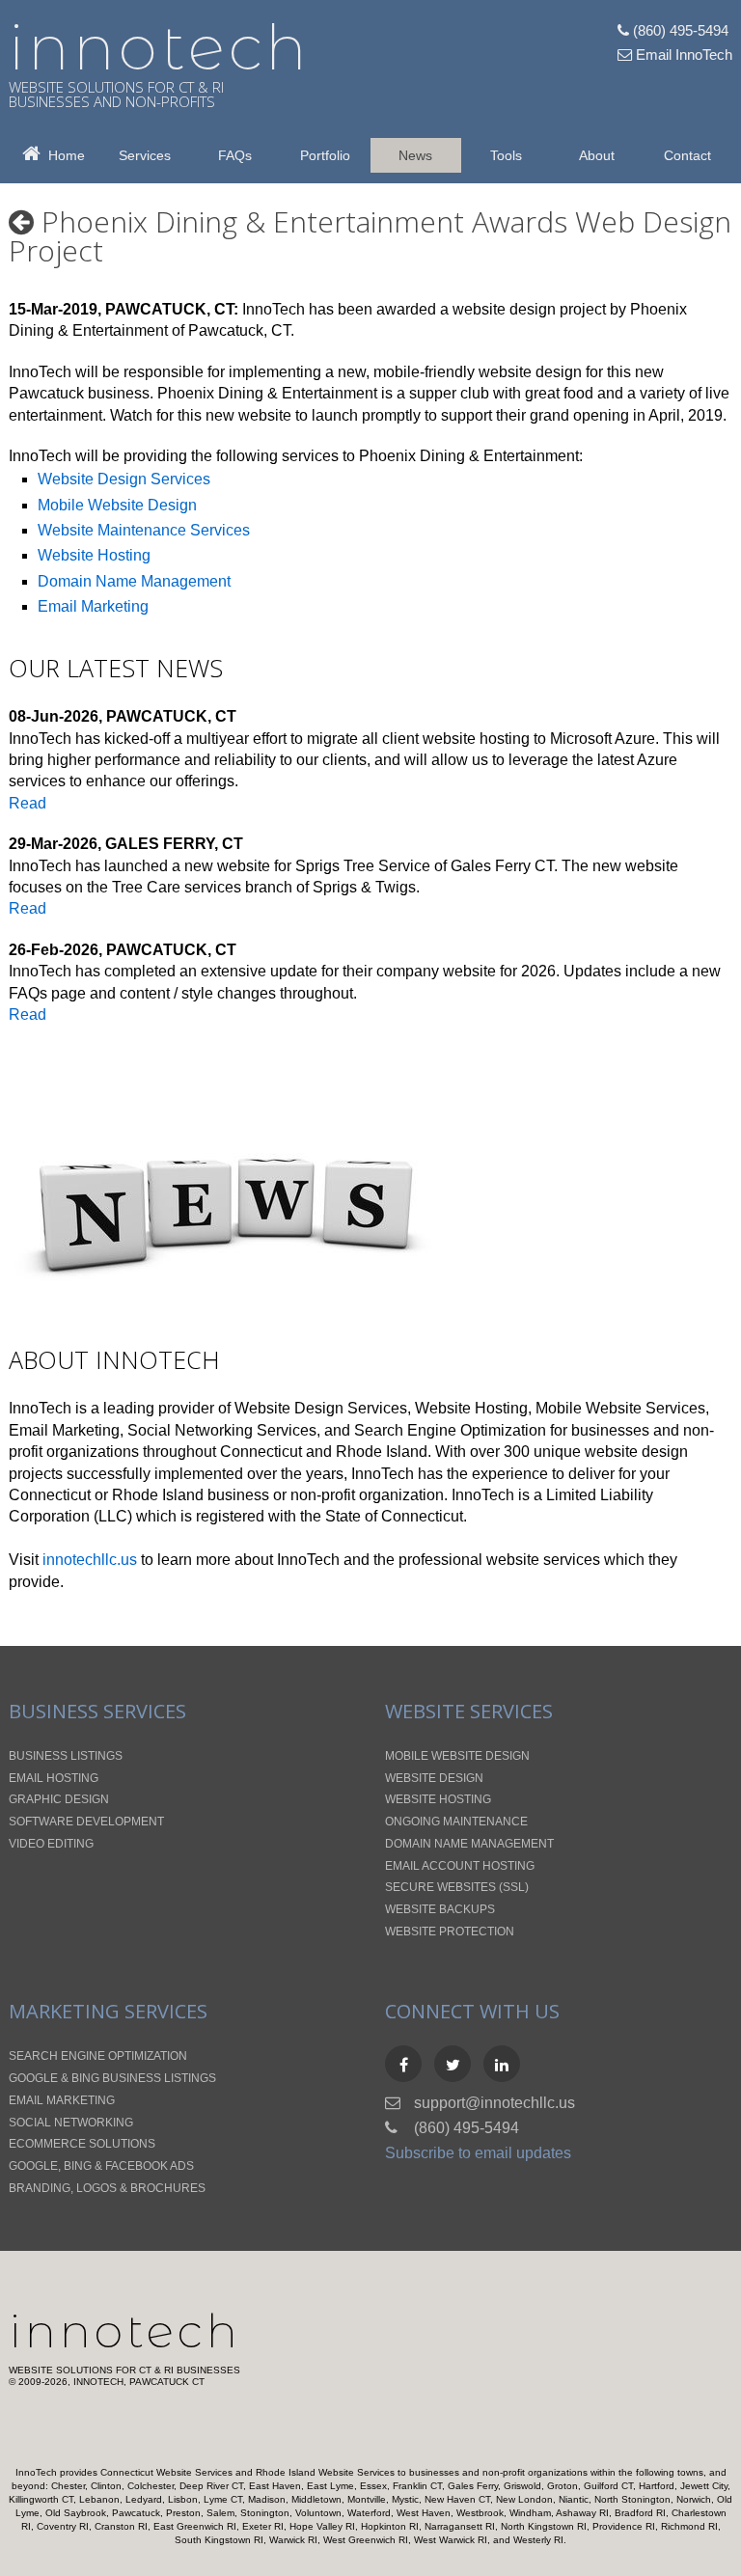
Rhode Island (382, 1452)
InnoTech (125, 2331)
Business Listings (66, 1756)
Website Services (469, 1711)
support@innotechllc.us (494, 2103)
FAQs (235, 155)
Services (145, 155)
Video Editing (51, 1844)
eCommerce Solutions (82, 2144)
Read (27, 803)
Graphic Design (59, 1799)
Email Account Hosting (460, 1866)
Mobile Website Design (117, 505)
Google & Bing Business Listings (112, 2078)
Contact (687, 155)
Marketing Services (108, 2011)
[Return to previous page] (21, 221)
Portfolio (325, 155)
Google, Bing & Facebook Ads (101, 2166)
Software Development (86, 1822)
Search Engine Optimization (450, 1430)
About (597, 155)
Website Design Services (124, 479)
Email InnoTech (682, 55)
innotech (160, 47)
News (415, 155)
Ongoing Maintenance (456, 1822)
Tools (506, 155)
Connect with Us (472, 2011)
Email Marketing (93, 606)
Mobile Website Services (620, 1408)
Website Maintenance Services (144, 530)
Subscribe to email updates (478, 2153)
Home (63, 155)
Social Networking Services (222, 1430)
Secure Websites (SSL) (457, 1887)
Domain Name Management (134, 581)
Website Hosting (94, 555)
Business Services (97, 1711)
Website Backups (440, 1909)
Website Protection (450, 1932)
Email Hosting (54, 1778)
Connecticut (261, 1452)
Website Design (434, 1778)
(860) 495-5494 (679, 30)
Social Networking (71, 2123)
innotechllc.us (90, 1560)
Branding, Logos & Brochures (107, 2188)
